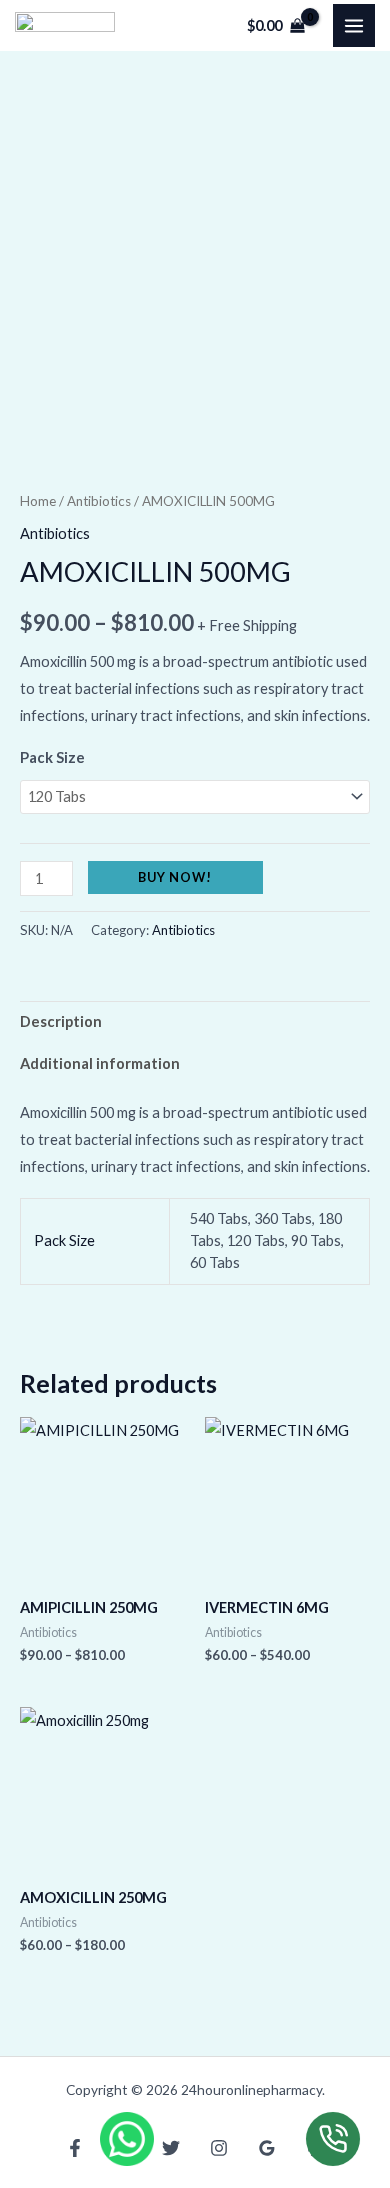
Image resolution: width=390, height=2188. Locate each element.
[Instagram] (219, 2148)
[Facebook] (75, 2148)
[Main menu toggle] (354, 25)
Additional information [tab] (100, 1063)
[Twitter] (171, 2148)
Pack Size (52, 757)
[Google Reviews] (267, 2148)
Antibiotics (99, 501)
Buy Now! (175, 877)
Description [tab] (61, 1021)
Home (38, 501)
